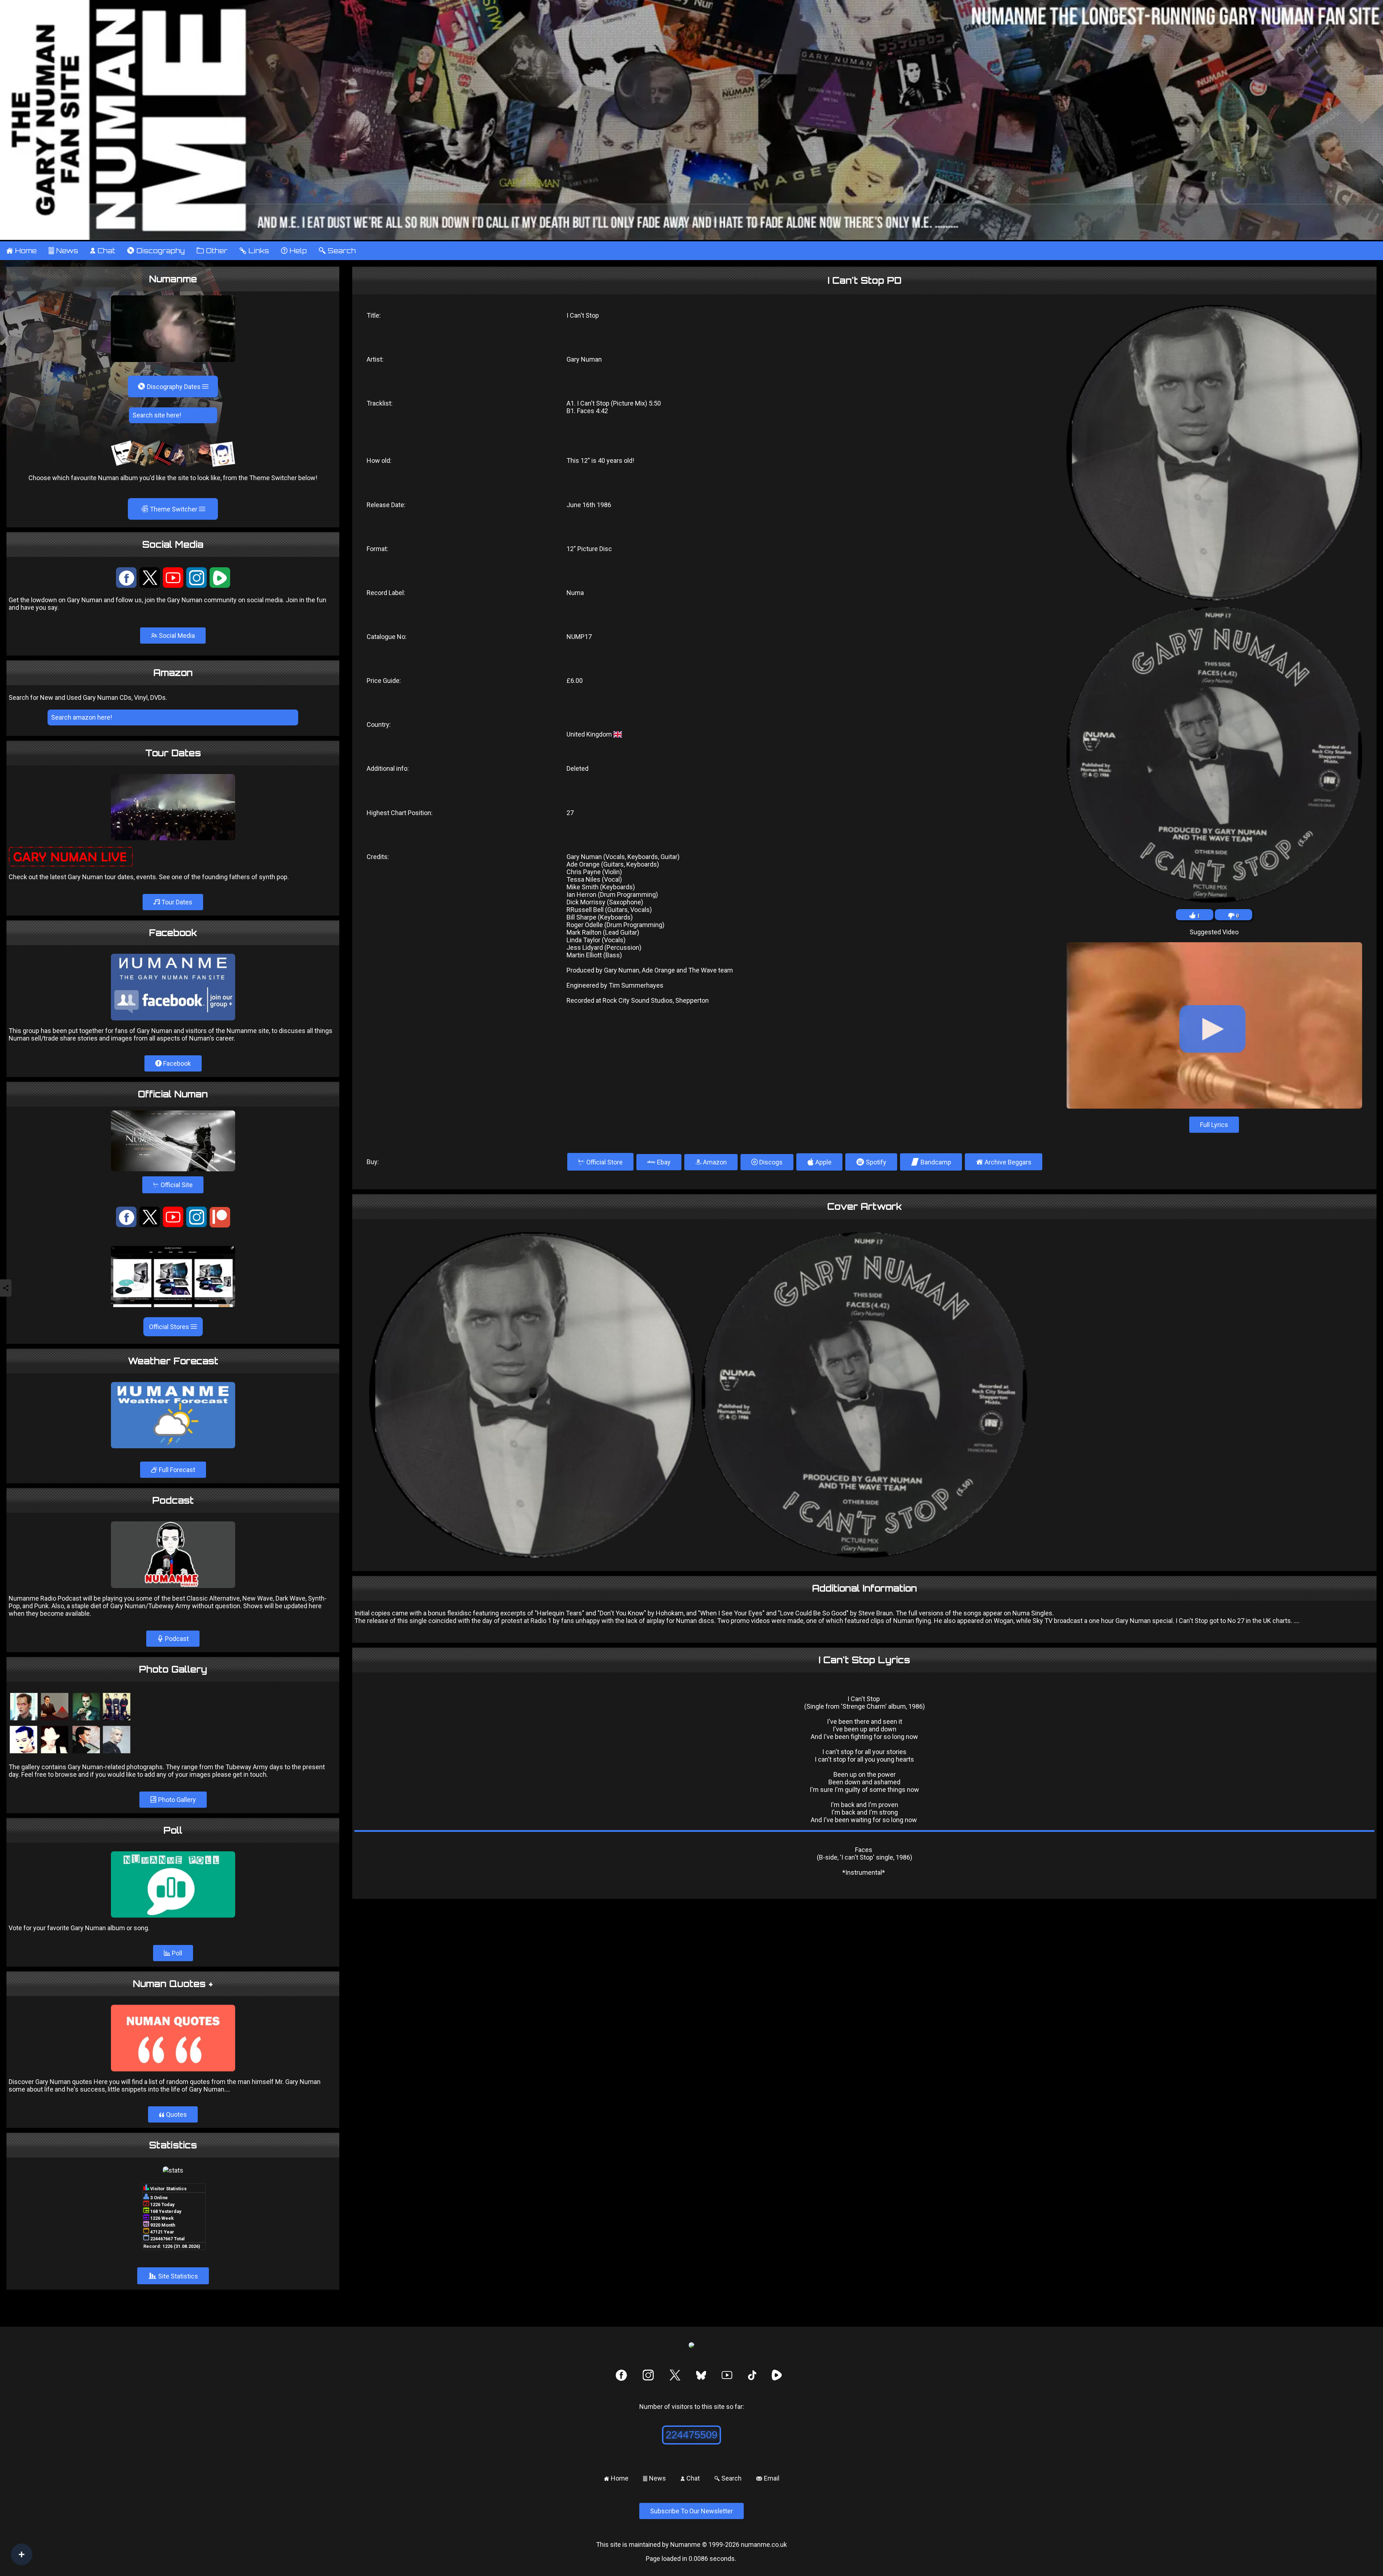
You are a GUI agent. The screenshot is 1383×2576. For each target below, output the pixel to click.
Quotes (173, 2114)
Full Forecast (176, 1470)
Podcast (176, 1639)
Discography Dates (170, 386)
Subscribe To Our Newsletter (691, 2511)
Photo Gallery (176, 1800)
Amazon (714, 1162)
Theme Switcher (170, 509)
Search (337, 251)
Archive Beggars (1004, 1162)
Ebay (663, 1162)
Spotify (871, 1162)
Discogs (770, 1162)
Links (254, 251)
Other (212, 251)
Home (21, 251)
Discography (156, 251)
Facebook (176, 1063)
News (63, 251)
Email (768, 2478)
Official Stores (170, 1327)
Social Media (176, 636)
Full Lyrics (1214, 1125)
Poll (176, 1953)
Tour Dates (176, 902)
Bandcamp (931, 1162)
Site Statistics (173, 2276)
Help (294, 251)
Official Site (173, 1185)
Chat (102, 251)
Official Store (600, 1162)
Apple (819, 1162)
